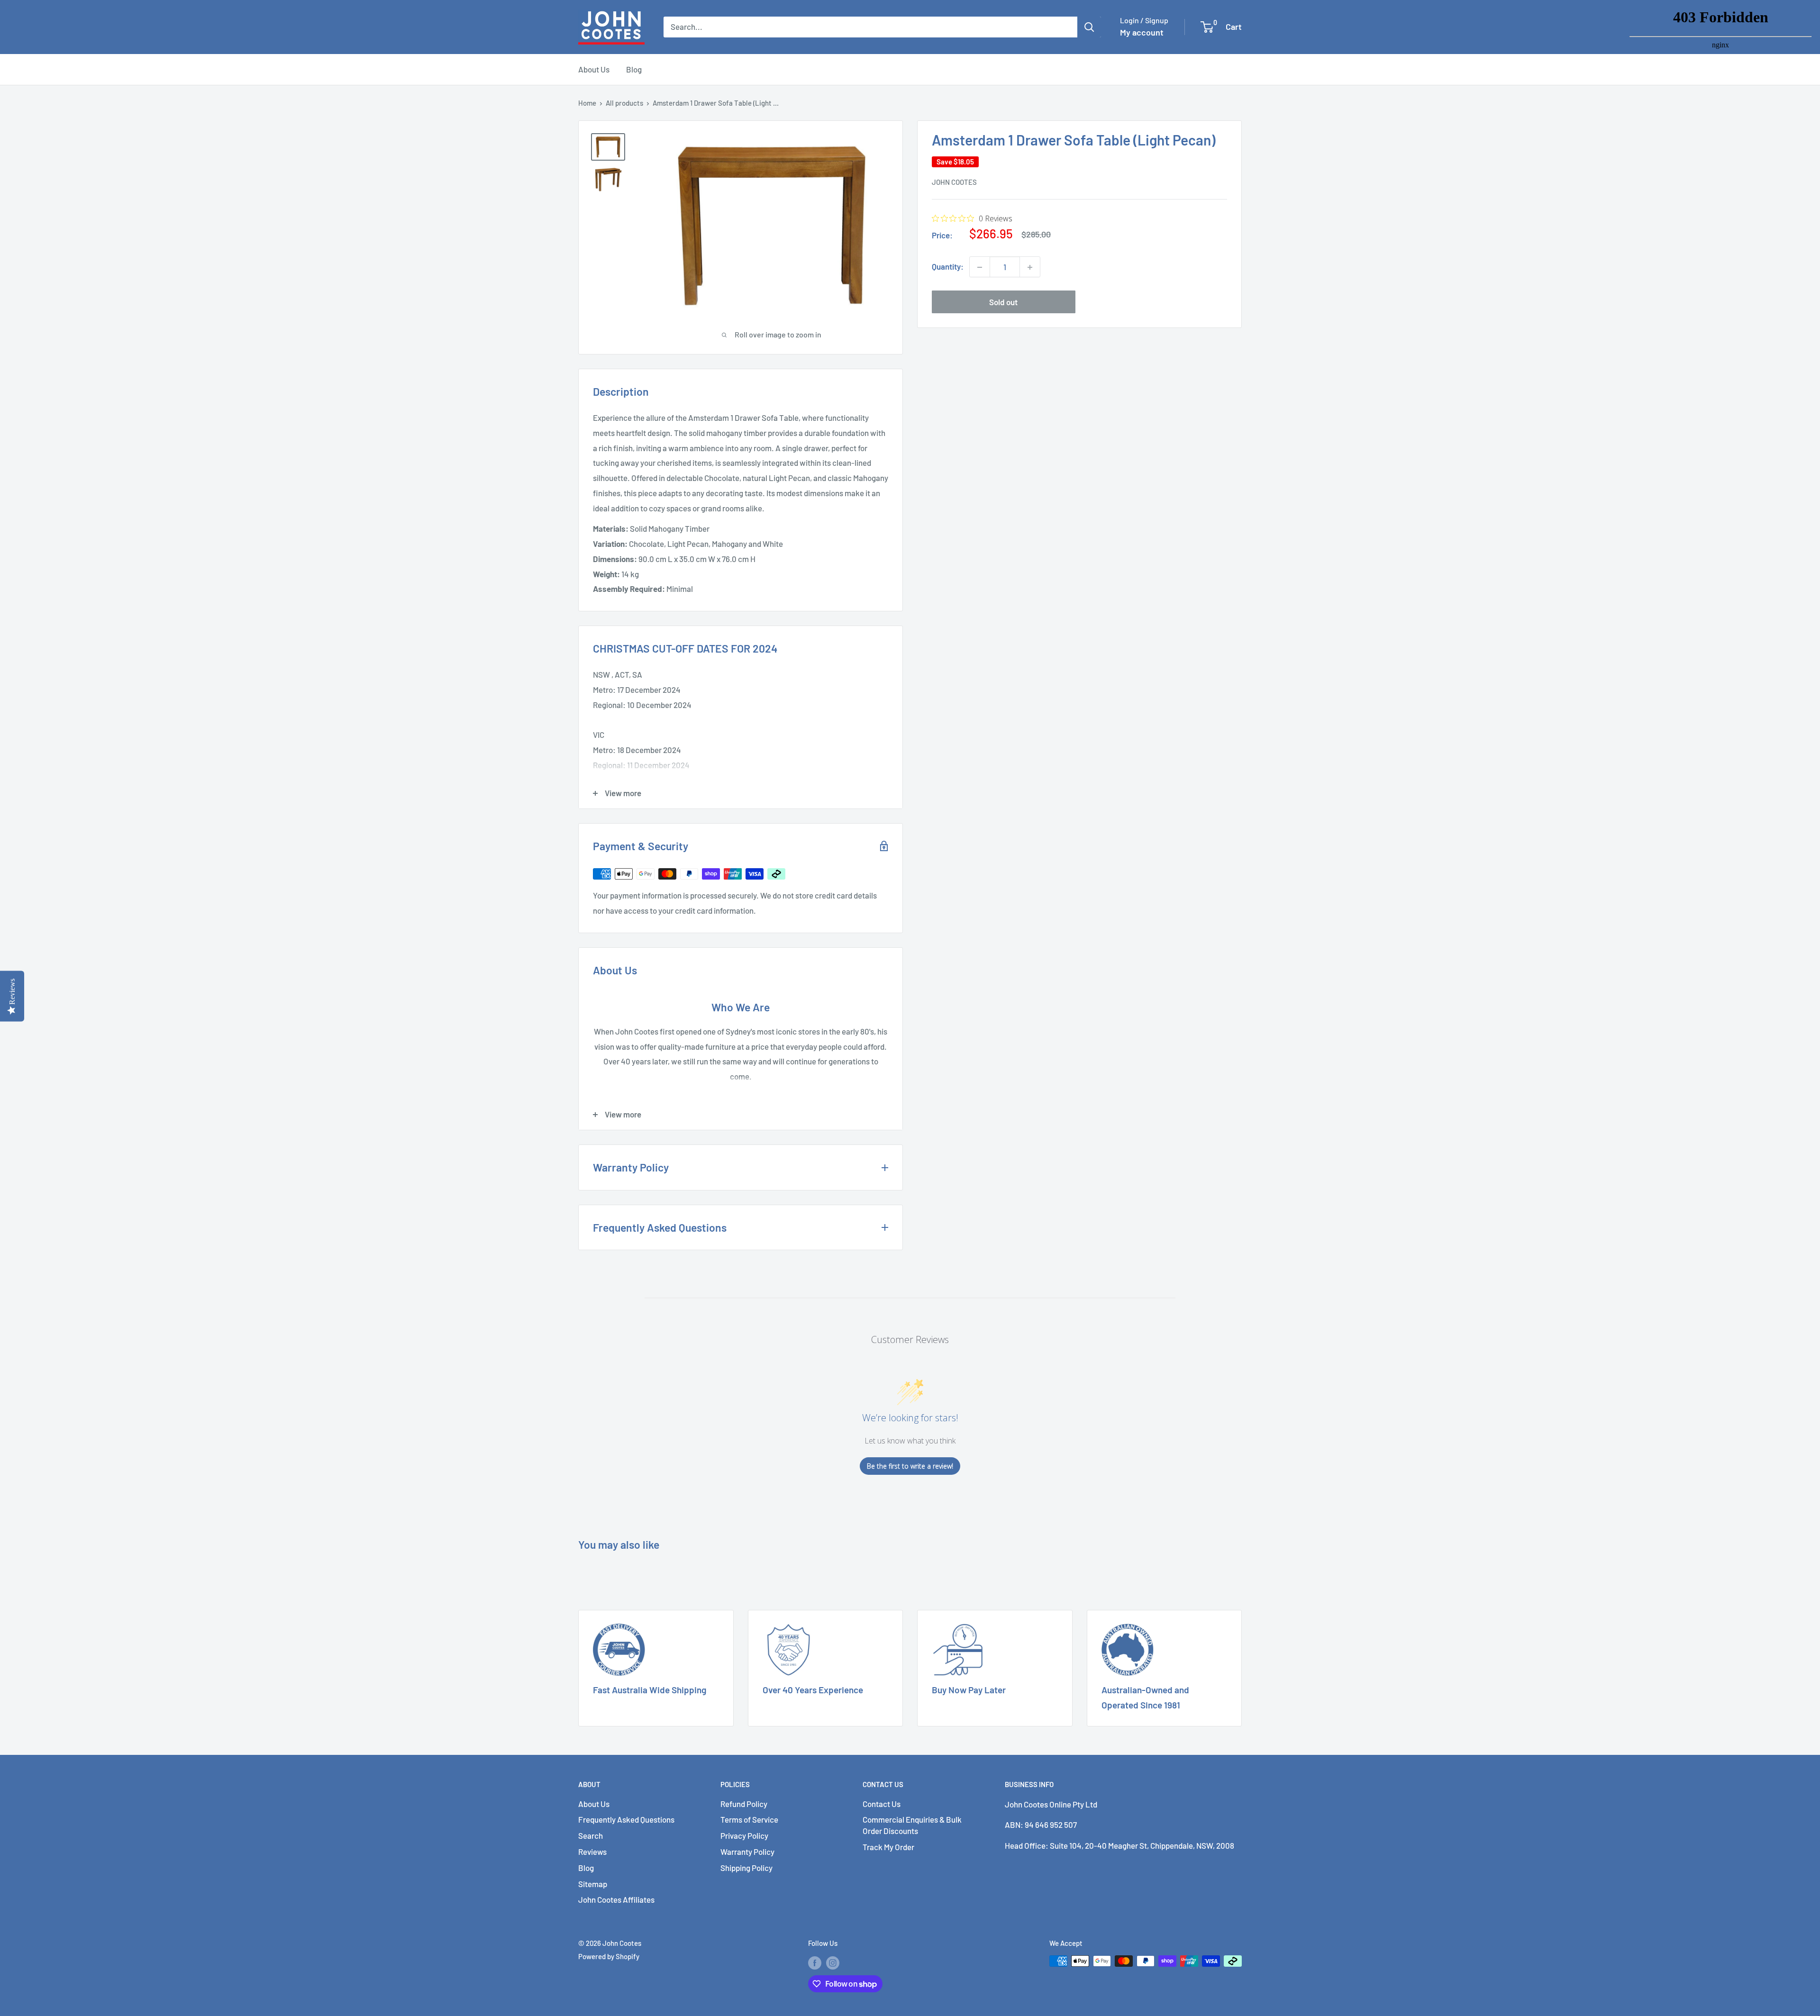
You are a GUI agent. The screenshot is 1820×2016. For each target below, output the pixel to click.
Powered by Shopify (609, 1956)
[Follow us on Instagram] (833, 1962)
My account (1142, 32)
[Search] (1089, 27)
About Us (594, 69)
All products (624, 103)
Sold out (1003, 302)
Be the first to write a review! (910, 1466)
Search (591, 1835)
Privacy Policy (744, 1835)
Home (587, 103)
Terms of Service (749, 1819)
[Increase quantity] (1030, 267)
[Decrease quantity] (980, 267)
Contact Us (882, 1804)
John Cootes (954, 182)
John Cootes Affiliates (616, 1899)
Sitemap (593, 1884)
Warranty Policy (747, 1852)
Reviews (592, 1852)
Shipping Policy (746, 1868)
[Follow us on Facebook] (815, 1962)
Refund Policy (744, 1804)
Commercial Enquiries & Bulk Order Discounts (912, 1825)
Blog (634, 69)
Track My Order (888, 1847)
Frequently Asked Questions (626, 1819)
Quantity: (948, 267)
